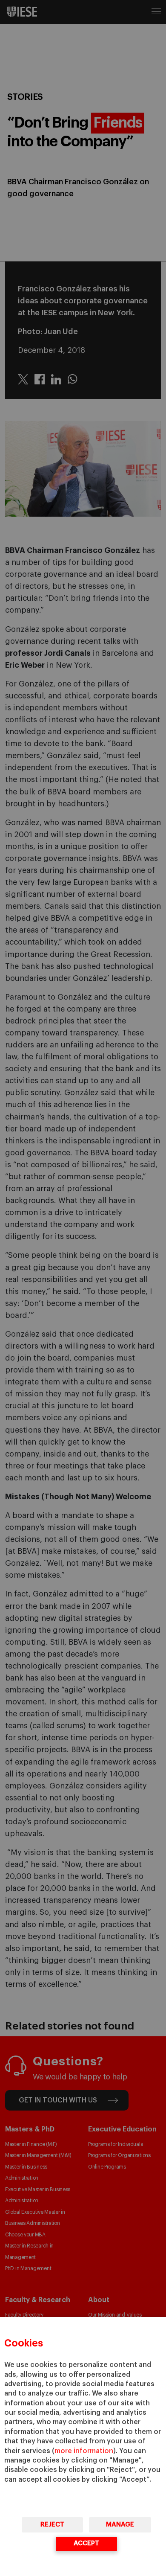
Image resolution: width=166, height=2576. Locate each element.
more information (84, 2451)
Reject (52, 2525)
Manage (120, 2525)
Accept (86, 2543)
